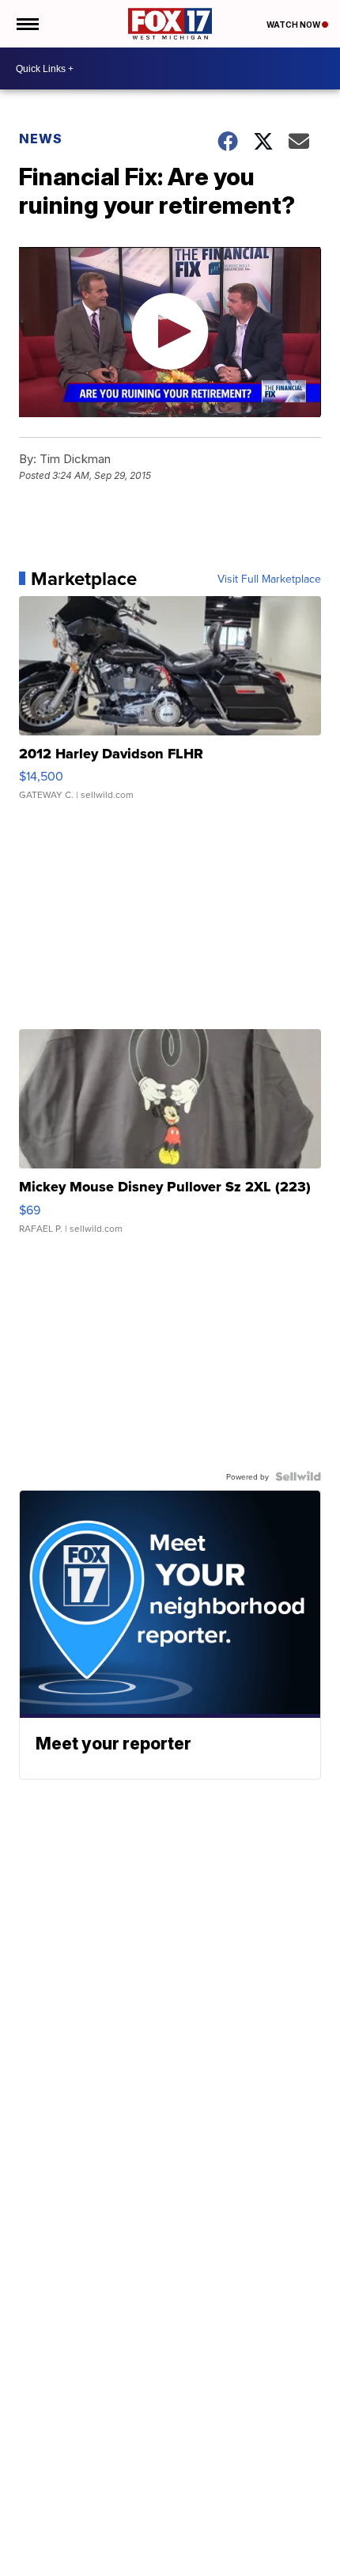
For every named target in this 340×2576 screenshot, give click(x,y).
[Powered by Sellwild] (298, 1476)
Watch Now (294, 25)
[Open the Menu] (26, 24)
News (41, 139)
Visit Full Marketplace (269, 579)
